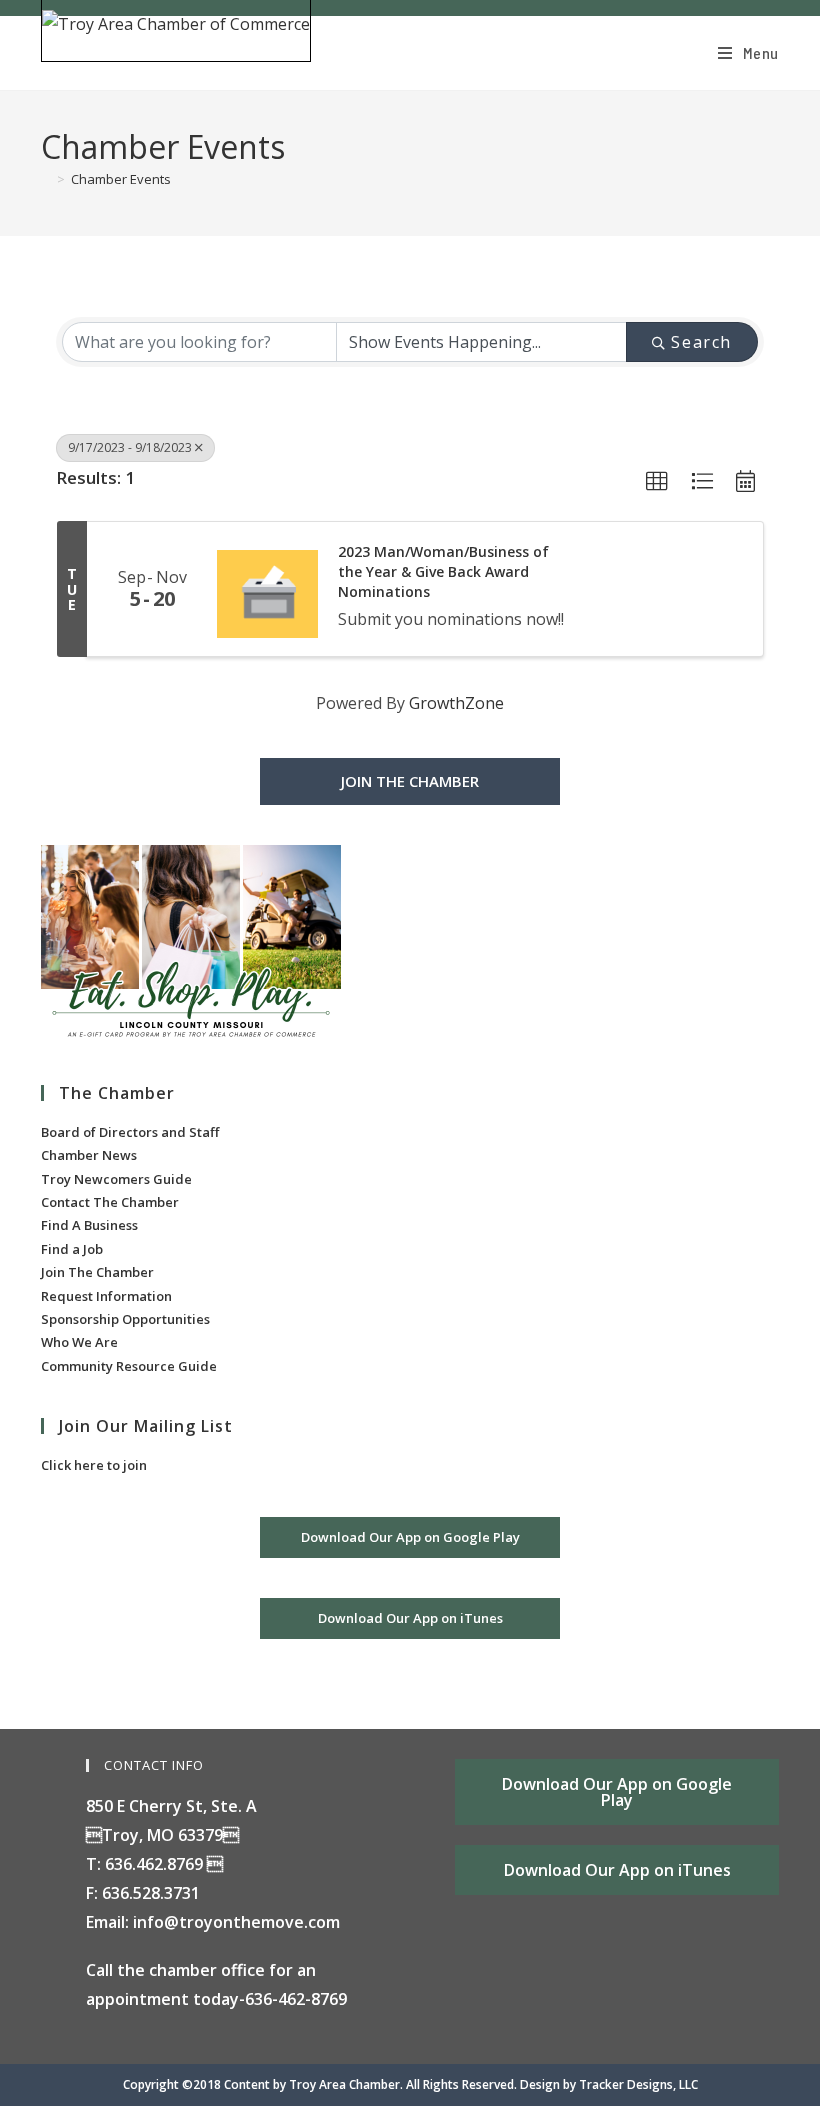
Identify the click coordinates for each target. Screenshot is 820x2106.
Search (701, 342)
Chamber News (89, 1155)
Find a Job (72, 1249)
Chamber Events (121, 179)
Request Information (106, 1296)
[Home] (46, 179)
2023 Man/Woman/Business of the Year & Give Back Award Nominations (443, 571)
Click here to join (94, 1465)
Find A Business (89, 1225)
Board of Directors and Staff (130, 1132)
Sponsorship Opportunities (125, 1319)
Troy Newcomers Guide (116, 1179)
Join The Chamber (97, 1272)
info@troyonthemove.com (236, 1922)
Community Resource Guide (129, 1366)
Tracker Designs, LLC (638, 2084)
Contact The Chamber (110, 1202)
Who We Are (79, 1342)
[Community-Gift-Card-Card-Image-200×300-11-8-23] (191, 945)
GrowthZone (456, 703)
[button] (657, 482)
